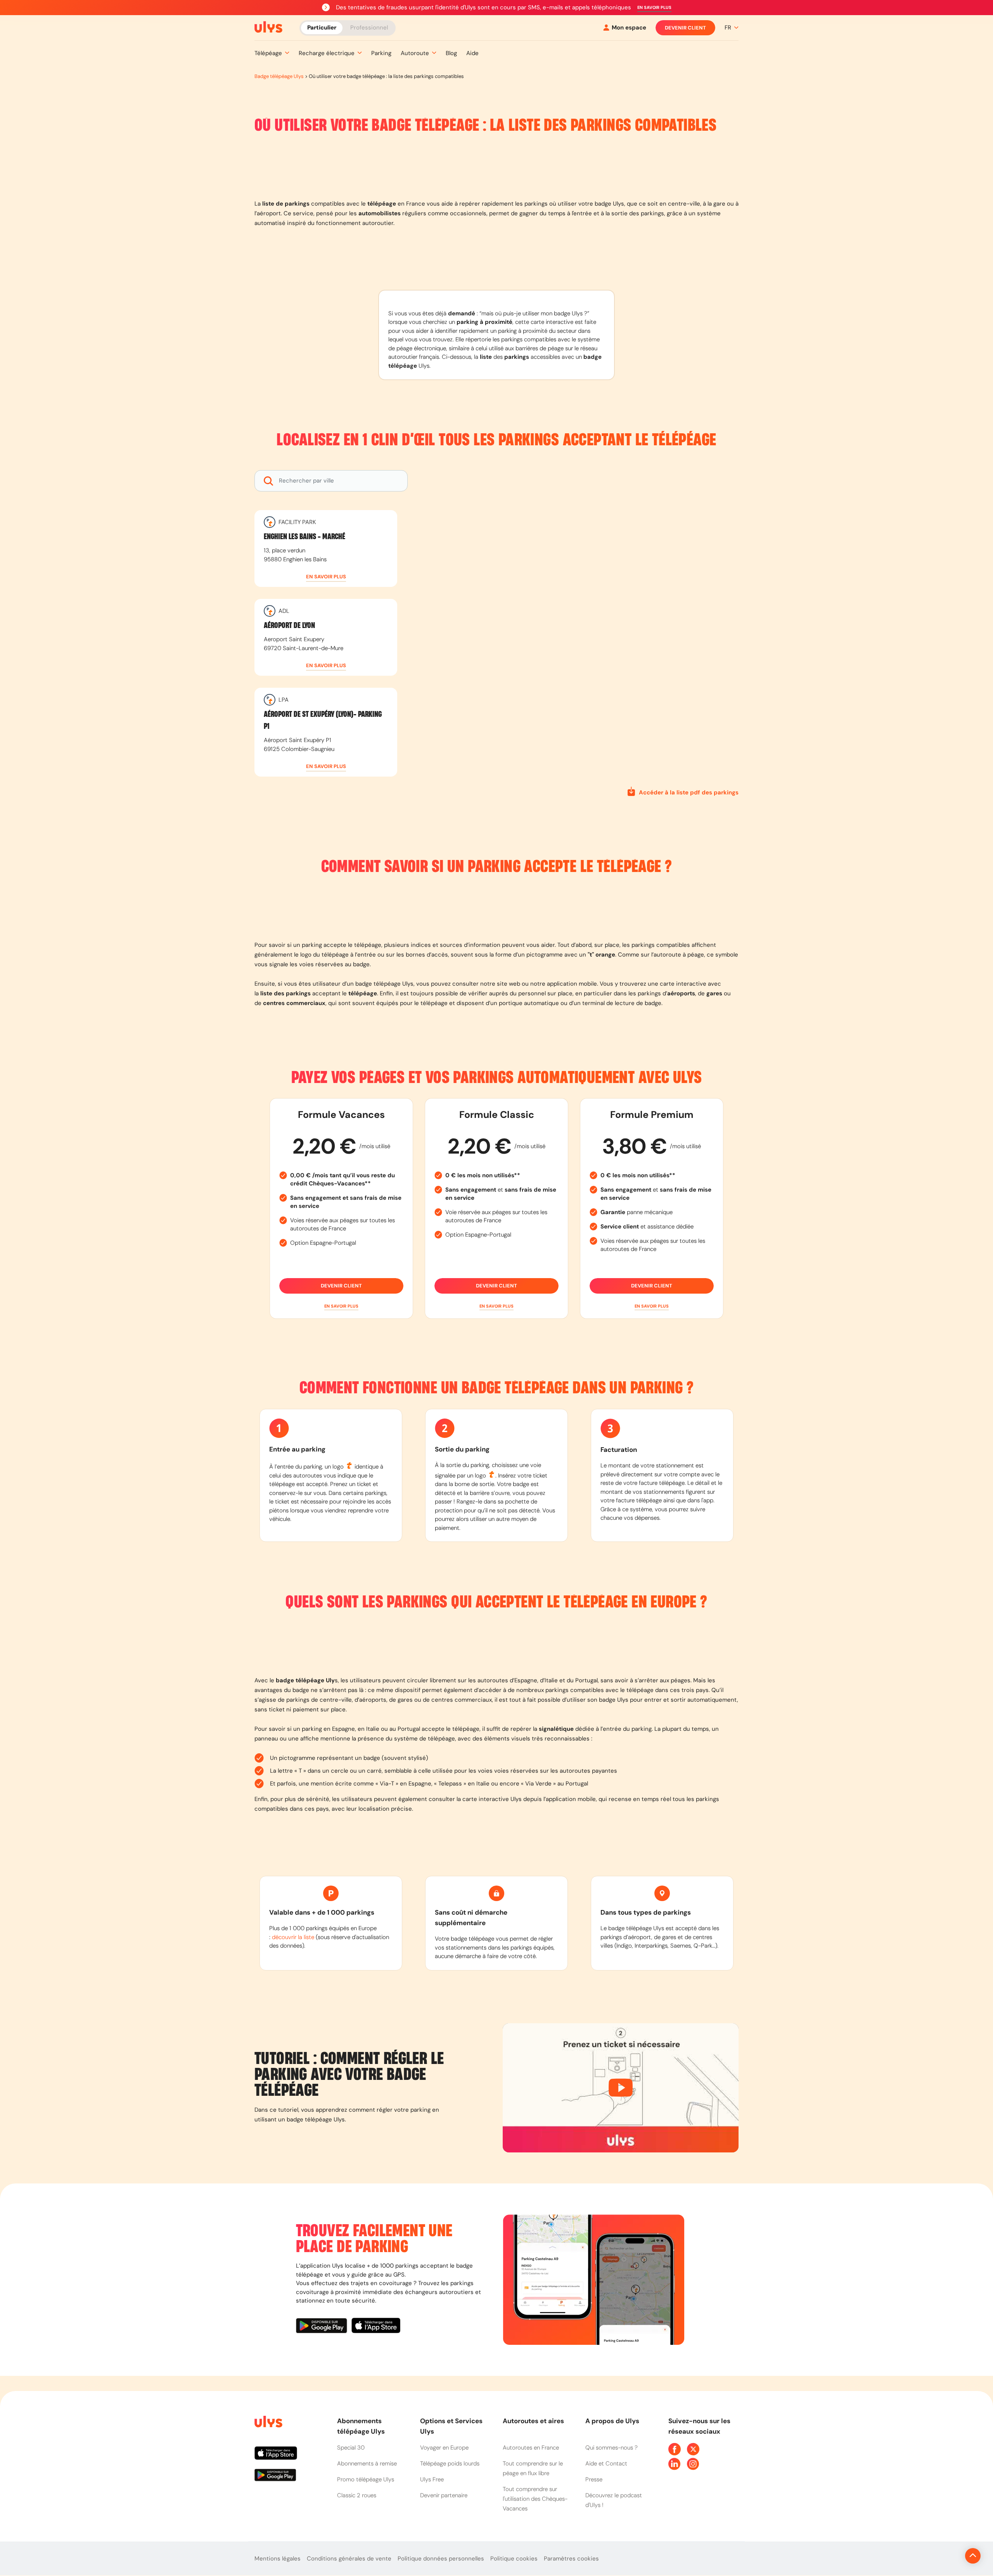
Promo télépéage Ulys (366, 2479)
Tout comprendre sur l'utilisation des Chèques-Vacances (535, 2499)
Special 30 (351, 2448)
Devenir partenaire (444, 2495)
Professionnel (369, 27)
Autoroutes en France (531, 2448)
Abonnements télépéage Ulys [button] (361, 2426)
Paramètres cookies (571, 2559)
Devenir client (685, 28)
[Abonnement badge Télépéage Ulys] (268, 27)
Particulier (322, 27)
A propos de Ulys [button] (612, 2421)
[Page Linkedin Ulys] (675, 2464)
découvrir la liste (293, 1937)
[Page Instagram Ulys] (693, 2464)
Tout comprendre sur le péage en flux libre (533, 2468)
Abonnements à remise (367, 2464)
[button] (654, 8)
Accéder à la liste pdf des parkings (689, 792)
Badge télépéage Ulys (279, 76)
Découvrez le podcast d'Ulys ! (614, 2500)
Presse (594, 2479)
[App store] (376, 2327)
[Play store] (324, 2327)
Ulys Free (432, 2479)
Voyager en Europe (444, 2448)
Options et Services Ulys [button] (451, 2426)
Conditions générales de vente (349, 2559)
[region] (579, 625)
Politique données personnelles (441, 2559)
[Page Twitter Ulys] (693, 2449)
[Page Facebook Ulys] (675, 2449)
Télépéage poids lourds (450, 2464)
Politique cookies (514, 2559)
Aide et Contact (606, 2464)
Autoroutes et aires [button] (533, 2421)
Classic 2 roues (357, 2495)
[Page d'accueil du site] (268, 2423)
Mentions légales (278, 2559)
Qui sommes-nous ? (612, 2448)
